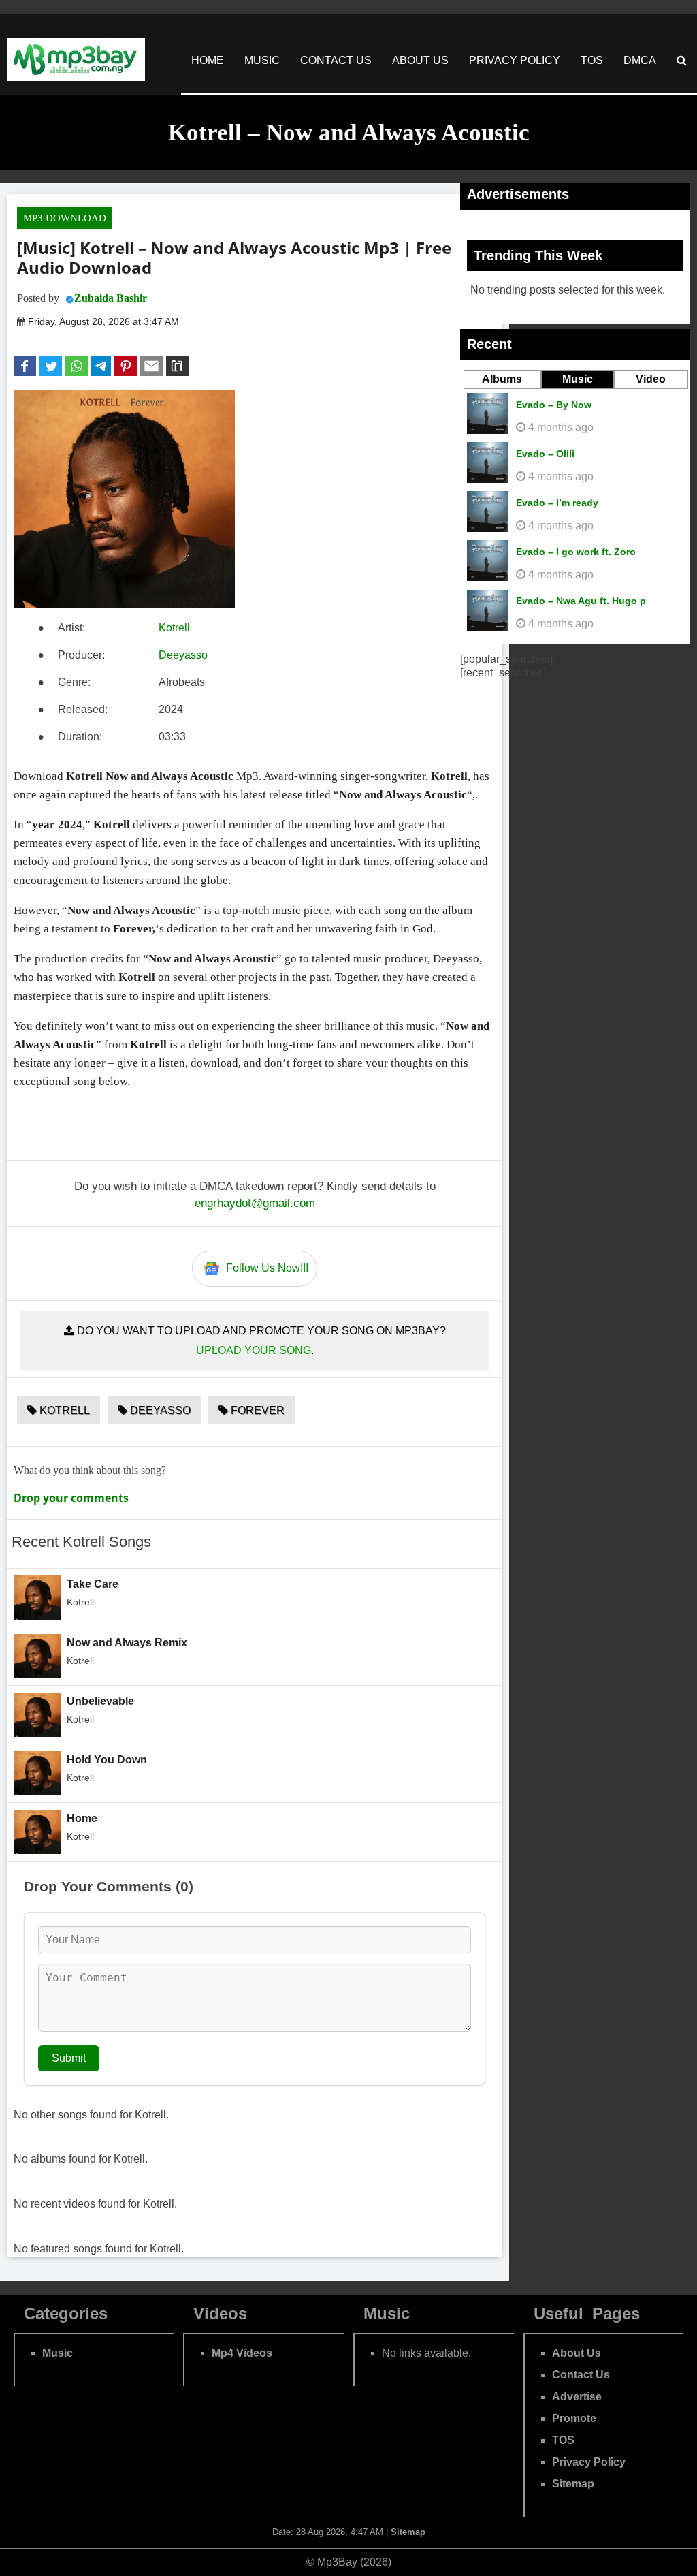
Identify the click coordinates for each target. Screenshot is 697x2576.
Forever (256, 1410)
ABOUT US (420, 60)
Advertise (577, 2397)
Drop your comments (71, 1498)
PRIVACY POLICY (515, 60)
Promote (574, 2418)
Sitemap (573, 2484)
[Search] (682, 60)
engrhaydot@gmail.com (255, 1203)
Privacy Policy (589, 2462)
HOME (208, 60)
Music (578, 379)
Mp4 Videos (242, 2353)
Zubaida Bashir (111, 298)
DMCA (640, 60)
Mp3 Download (65, 218)
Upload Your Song (254, 1350)
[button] (25, 366)
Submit (69, 2058)
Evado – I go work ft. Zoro (576, 552)
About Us (577, 2353)
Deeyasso (183, 655)
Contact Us (581, 2375)
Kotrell (174, 628)
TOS (592, 60)
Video (651, 379)
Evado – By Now (554, 405)
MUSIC (262, 60)
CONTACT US (336, 60)
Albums (502, 379)
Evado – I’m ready (557, 503)
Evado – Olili (545, 454)
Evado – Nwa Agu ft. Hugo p (581, 601)
